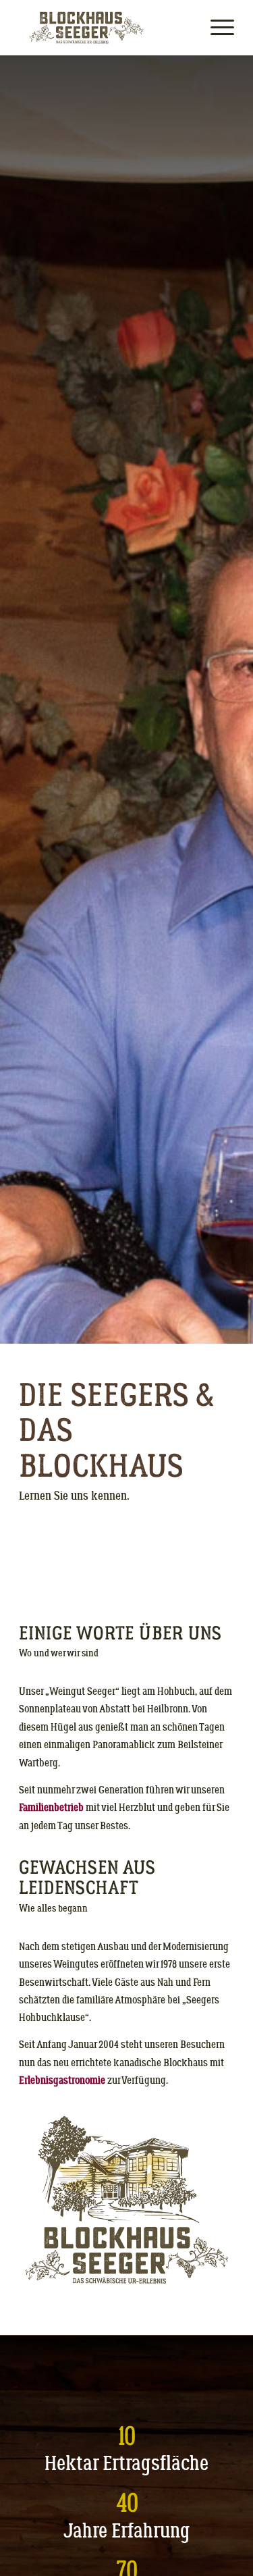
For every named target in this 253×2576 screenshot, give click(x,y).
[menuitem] (216, 28)
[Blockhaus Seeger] (105, 28)
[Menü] (216, 28)
